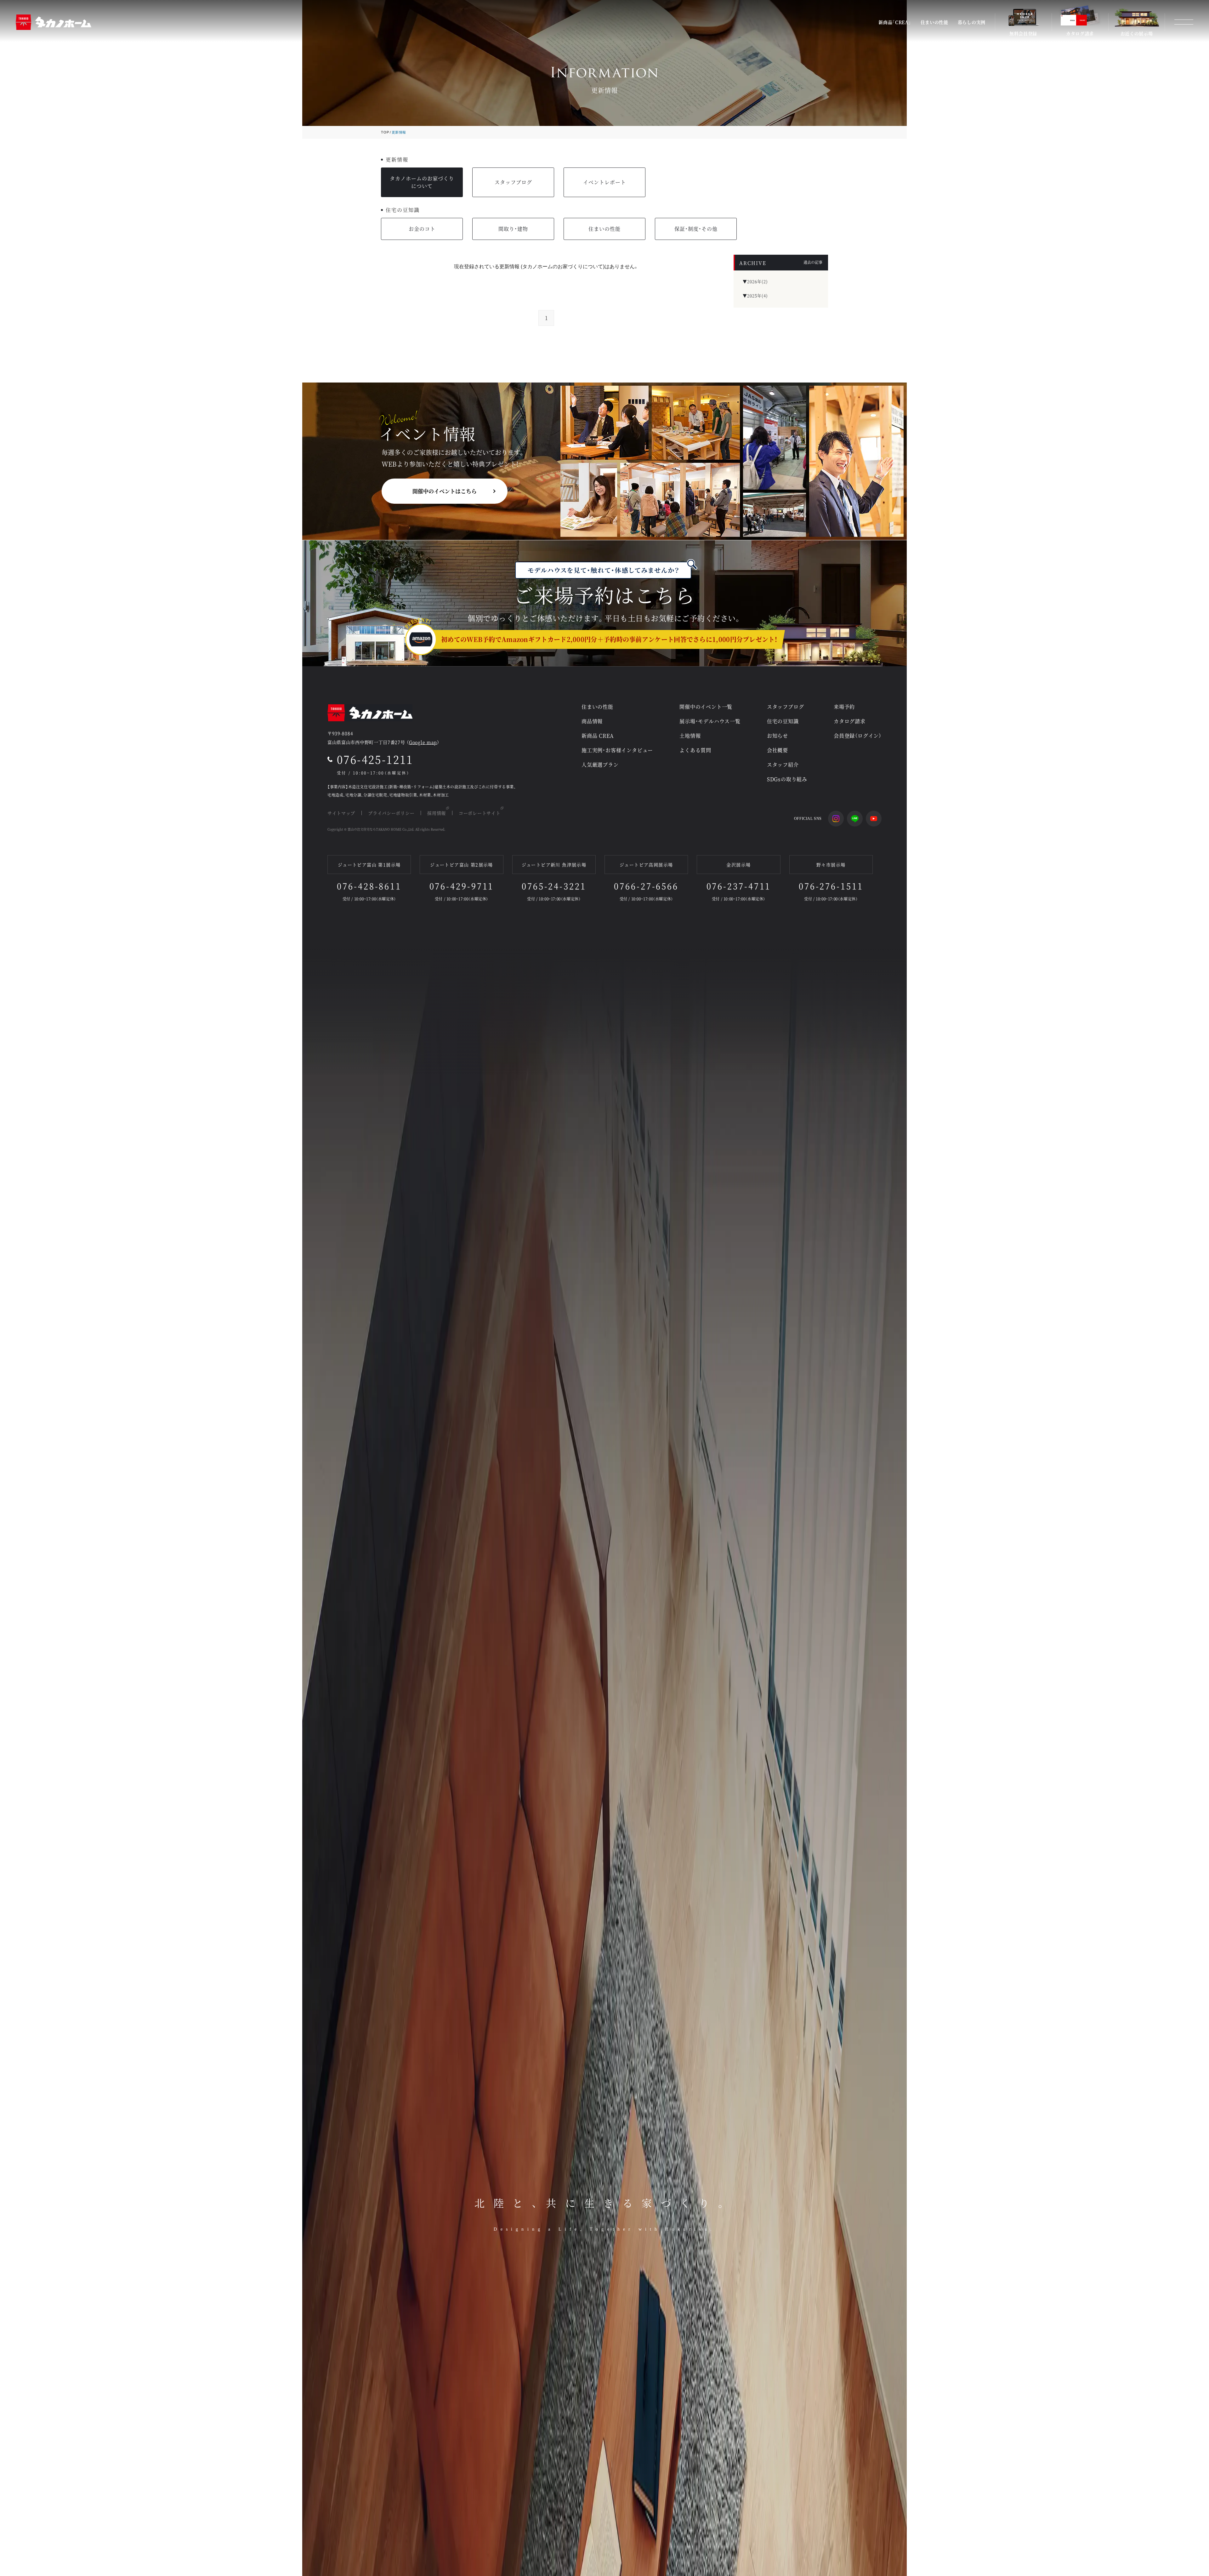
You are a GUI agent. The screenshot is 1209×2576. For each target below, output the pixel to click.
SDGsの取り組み (787, 779)
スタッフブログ (513, 182)
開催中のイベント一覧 (706, 707)
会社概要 (778, 750)
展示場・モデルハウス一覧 (710, 721)
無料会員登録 (1023, 33)
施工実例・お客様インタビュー (617, 750)
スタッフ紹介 (783, 765)
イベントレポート (604, 182)
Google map (423, 742)
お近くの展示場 (1137, 33)
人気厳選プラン (600, 765)
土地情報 (690, 736)
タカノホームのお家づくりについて (422, 182)
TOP (385, 132)
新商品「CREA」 (895, 22)
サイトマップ (341, 813)
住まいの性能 (934, 22)
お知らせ (778, 736)
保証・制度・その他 (696, 229)
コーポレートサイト (480, 813)
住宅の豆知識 (783, 721)
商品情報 (592, 721)
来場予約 (844, 707)
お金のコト (422, 229)
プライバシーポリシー (391, 813)
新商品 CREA (598, 736)
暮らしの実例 (972, 22)
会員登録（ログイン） (858, 736)
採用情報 (437, 813)
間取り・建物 (513, 229)
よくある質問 (695, 750)
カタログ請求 (1080, 33)
